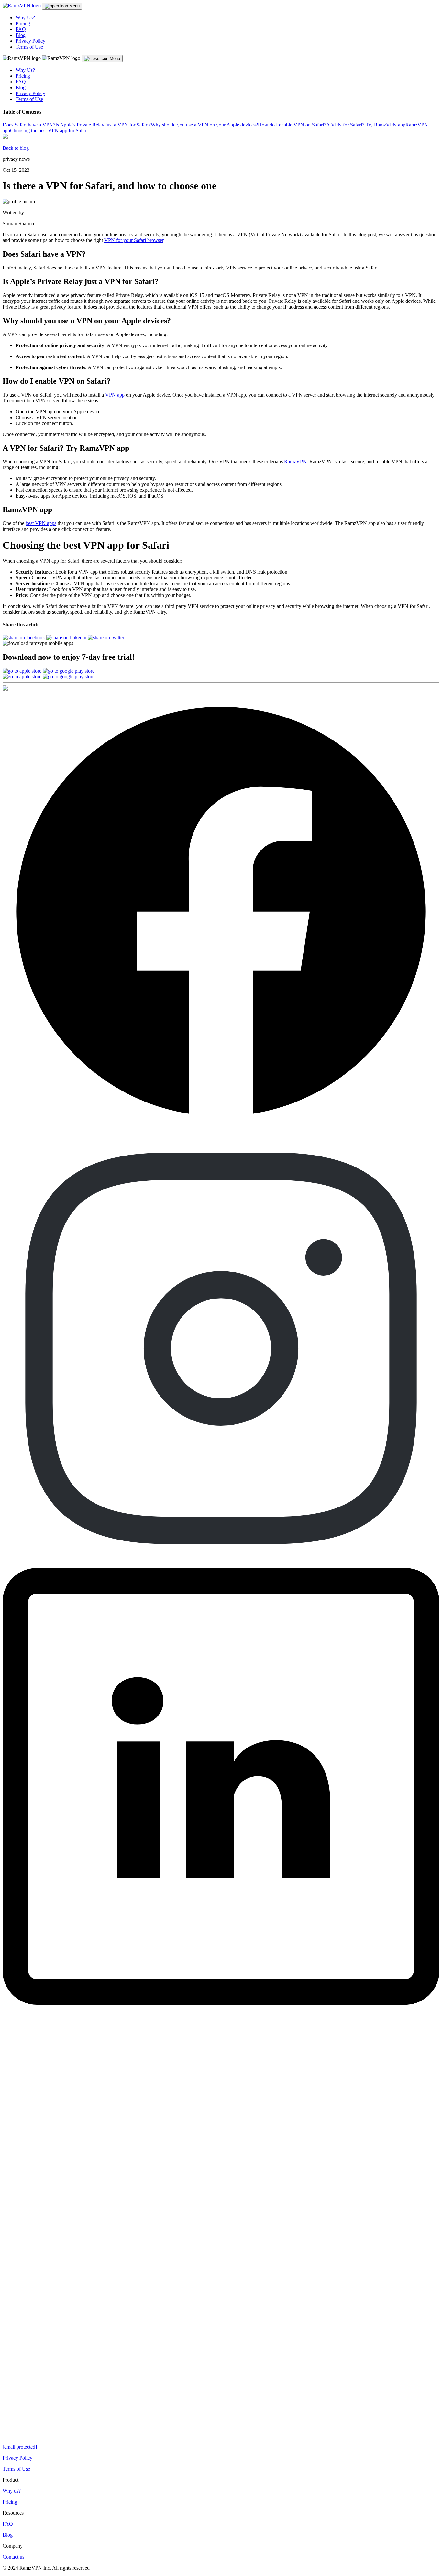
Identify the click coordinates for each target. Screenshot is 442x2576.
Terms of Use (29, 47)
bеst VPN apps (41, 523)
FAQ (21, 29)
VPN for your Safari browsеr (134, 240)
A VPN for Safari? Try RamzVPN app (366, 125)
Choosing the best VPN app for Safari (49, 131)
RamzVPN (295, 461)
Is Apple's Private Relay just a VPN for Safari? (103, 125)
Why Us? (25, 18)
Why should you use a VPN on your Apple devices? (204, 125)
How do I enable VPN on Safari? (292, 125)
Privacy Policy (30, 41)
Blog (21, 35)
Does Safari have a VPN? (29, 125)
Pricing (23, 23)
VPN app (115, 395)
